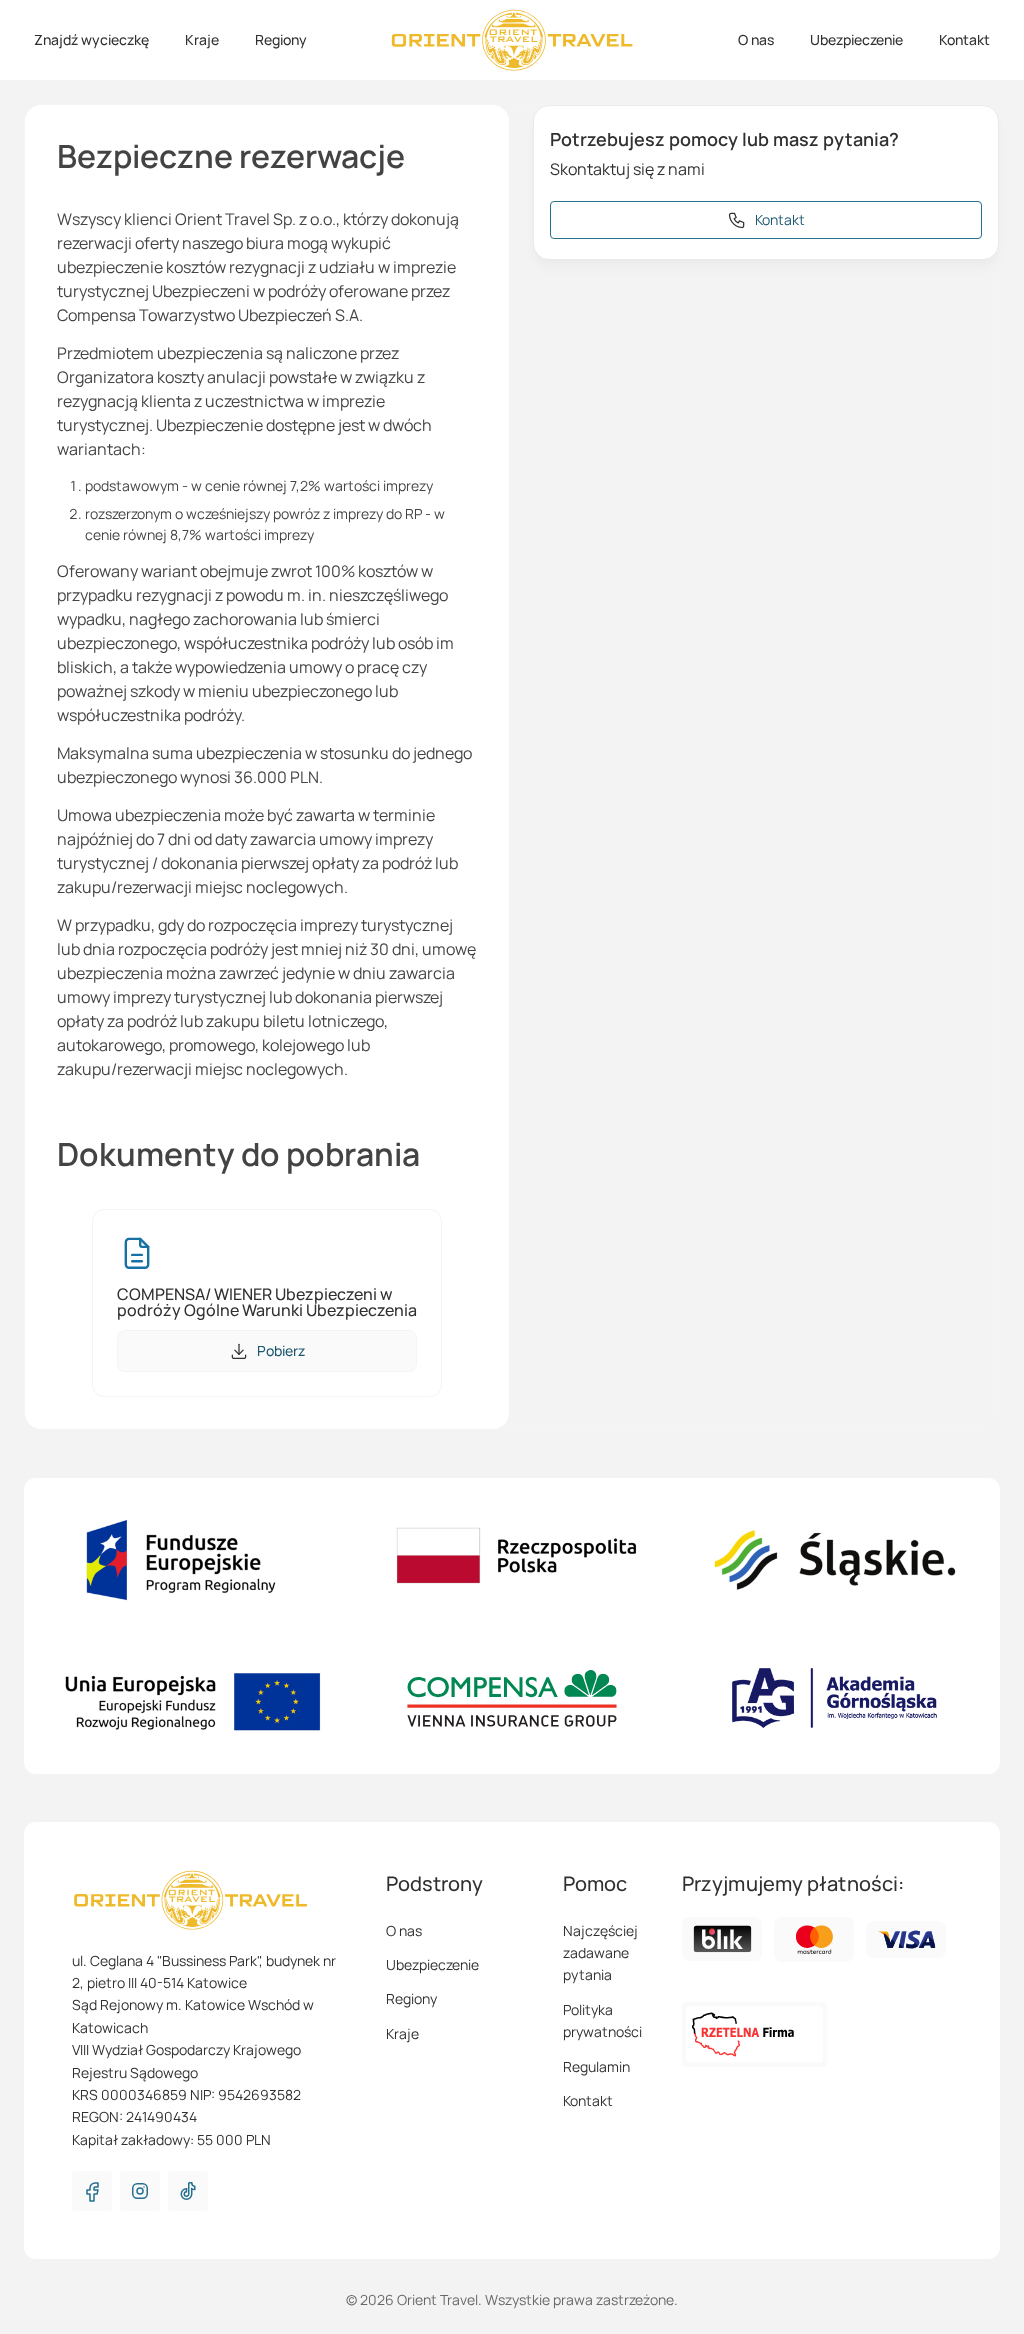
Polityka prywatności (602, 2020)
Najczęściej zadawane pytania (600, 1953)
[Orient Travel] (512, 40)
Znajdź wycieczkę (91, 39)
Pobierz (281, 1350)
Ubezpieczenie (856, 39)
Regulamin (596, 2066)
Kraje (202, 39)
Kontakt (964, 39)
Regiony (281, 39)
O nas (756, 39)
